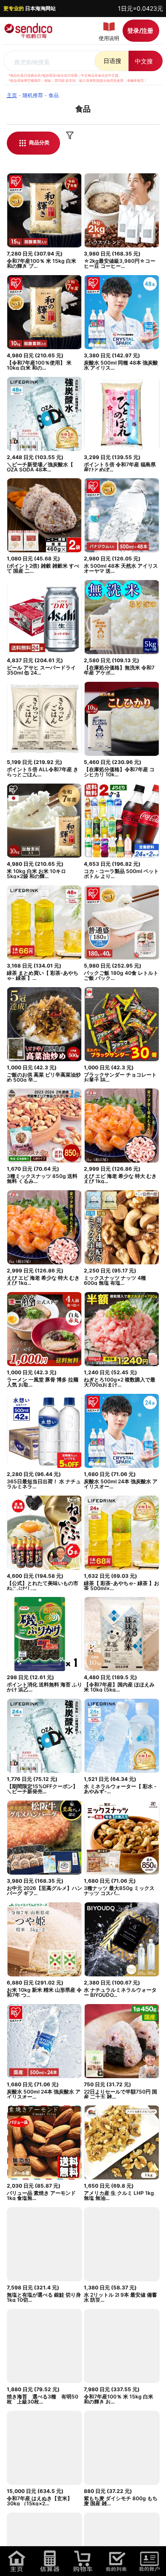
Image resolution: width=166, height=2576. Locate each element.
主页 (12, 95)
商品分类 (39, 142)
